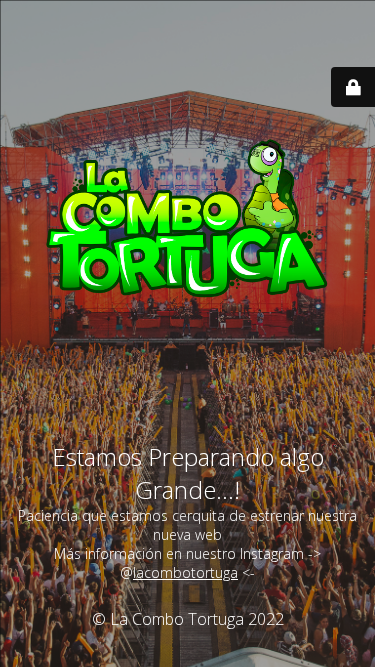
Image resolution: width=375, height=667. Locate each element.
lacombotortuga (185, 572)
